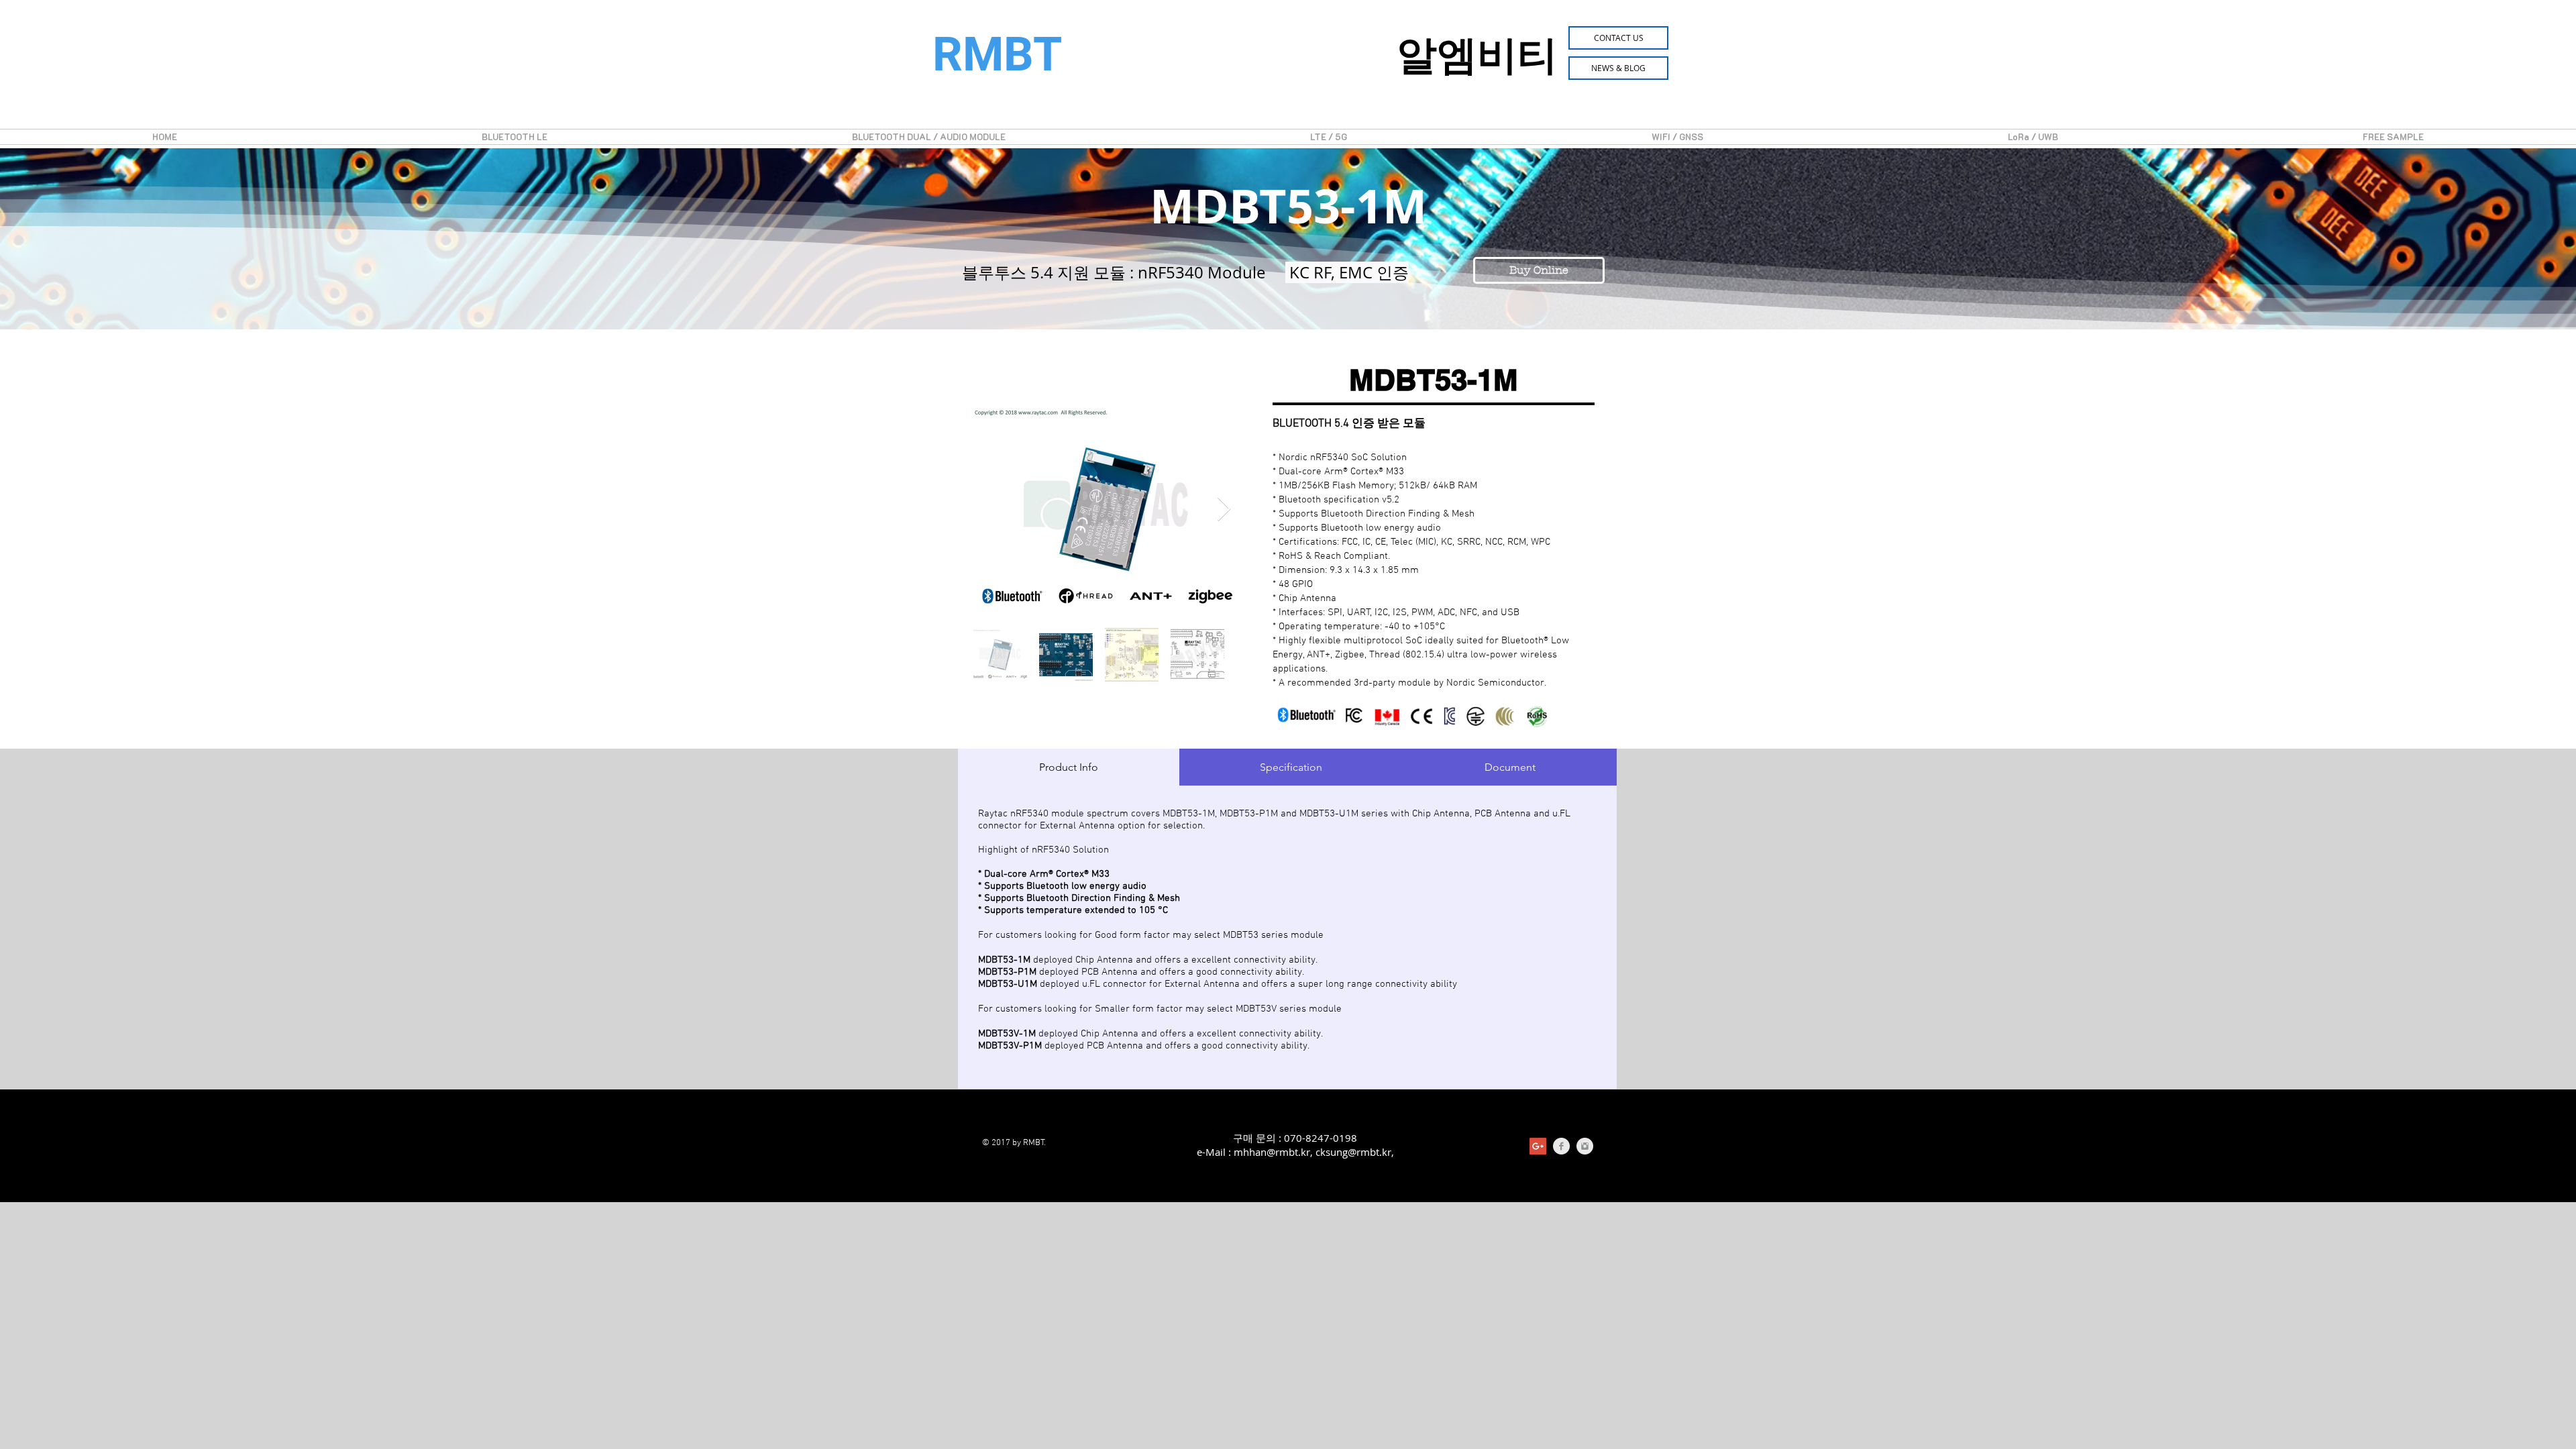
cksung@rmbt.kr (1353, 1152)
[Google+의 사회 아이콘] (1538, 1146)
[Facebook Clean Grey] (1561, 1146)
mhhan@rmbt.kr (1272, 1152)
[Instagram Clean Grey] (1585, 1146)
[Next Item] (1224, 509)
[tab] (1069, 767)
